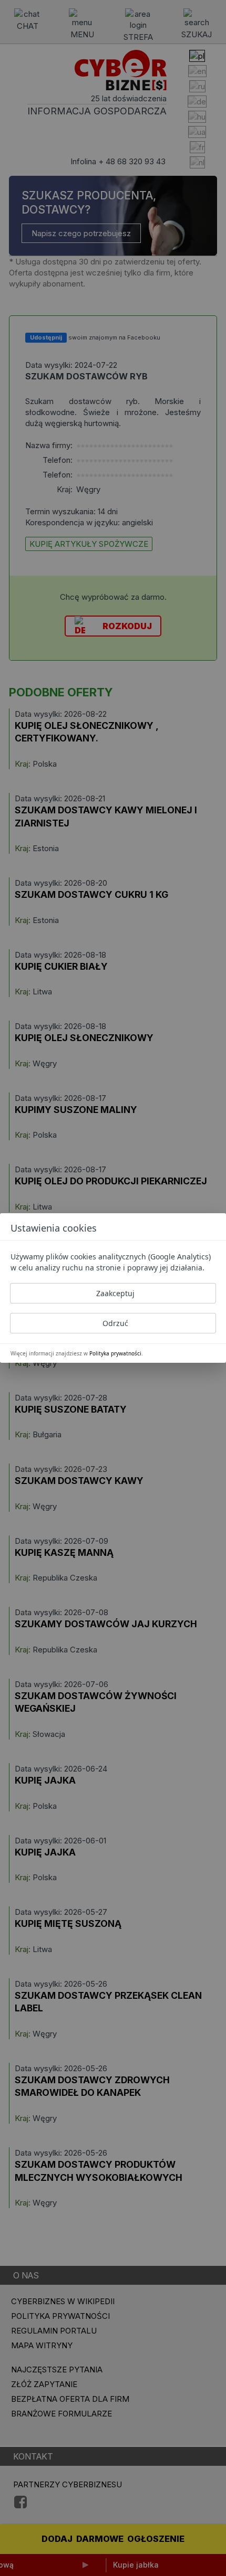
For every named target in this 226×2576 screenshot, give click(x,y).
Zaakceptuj (115, 1293)
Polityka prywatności (115, 1353)
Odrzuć (115, 1323)
